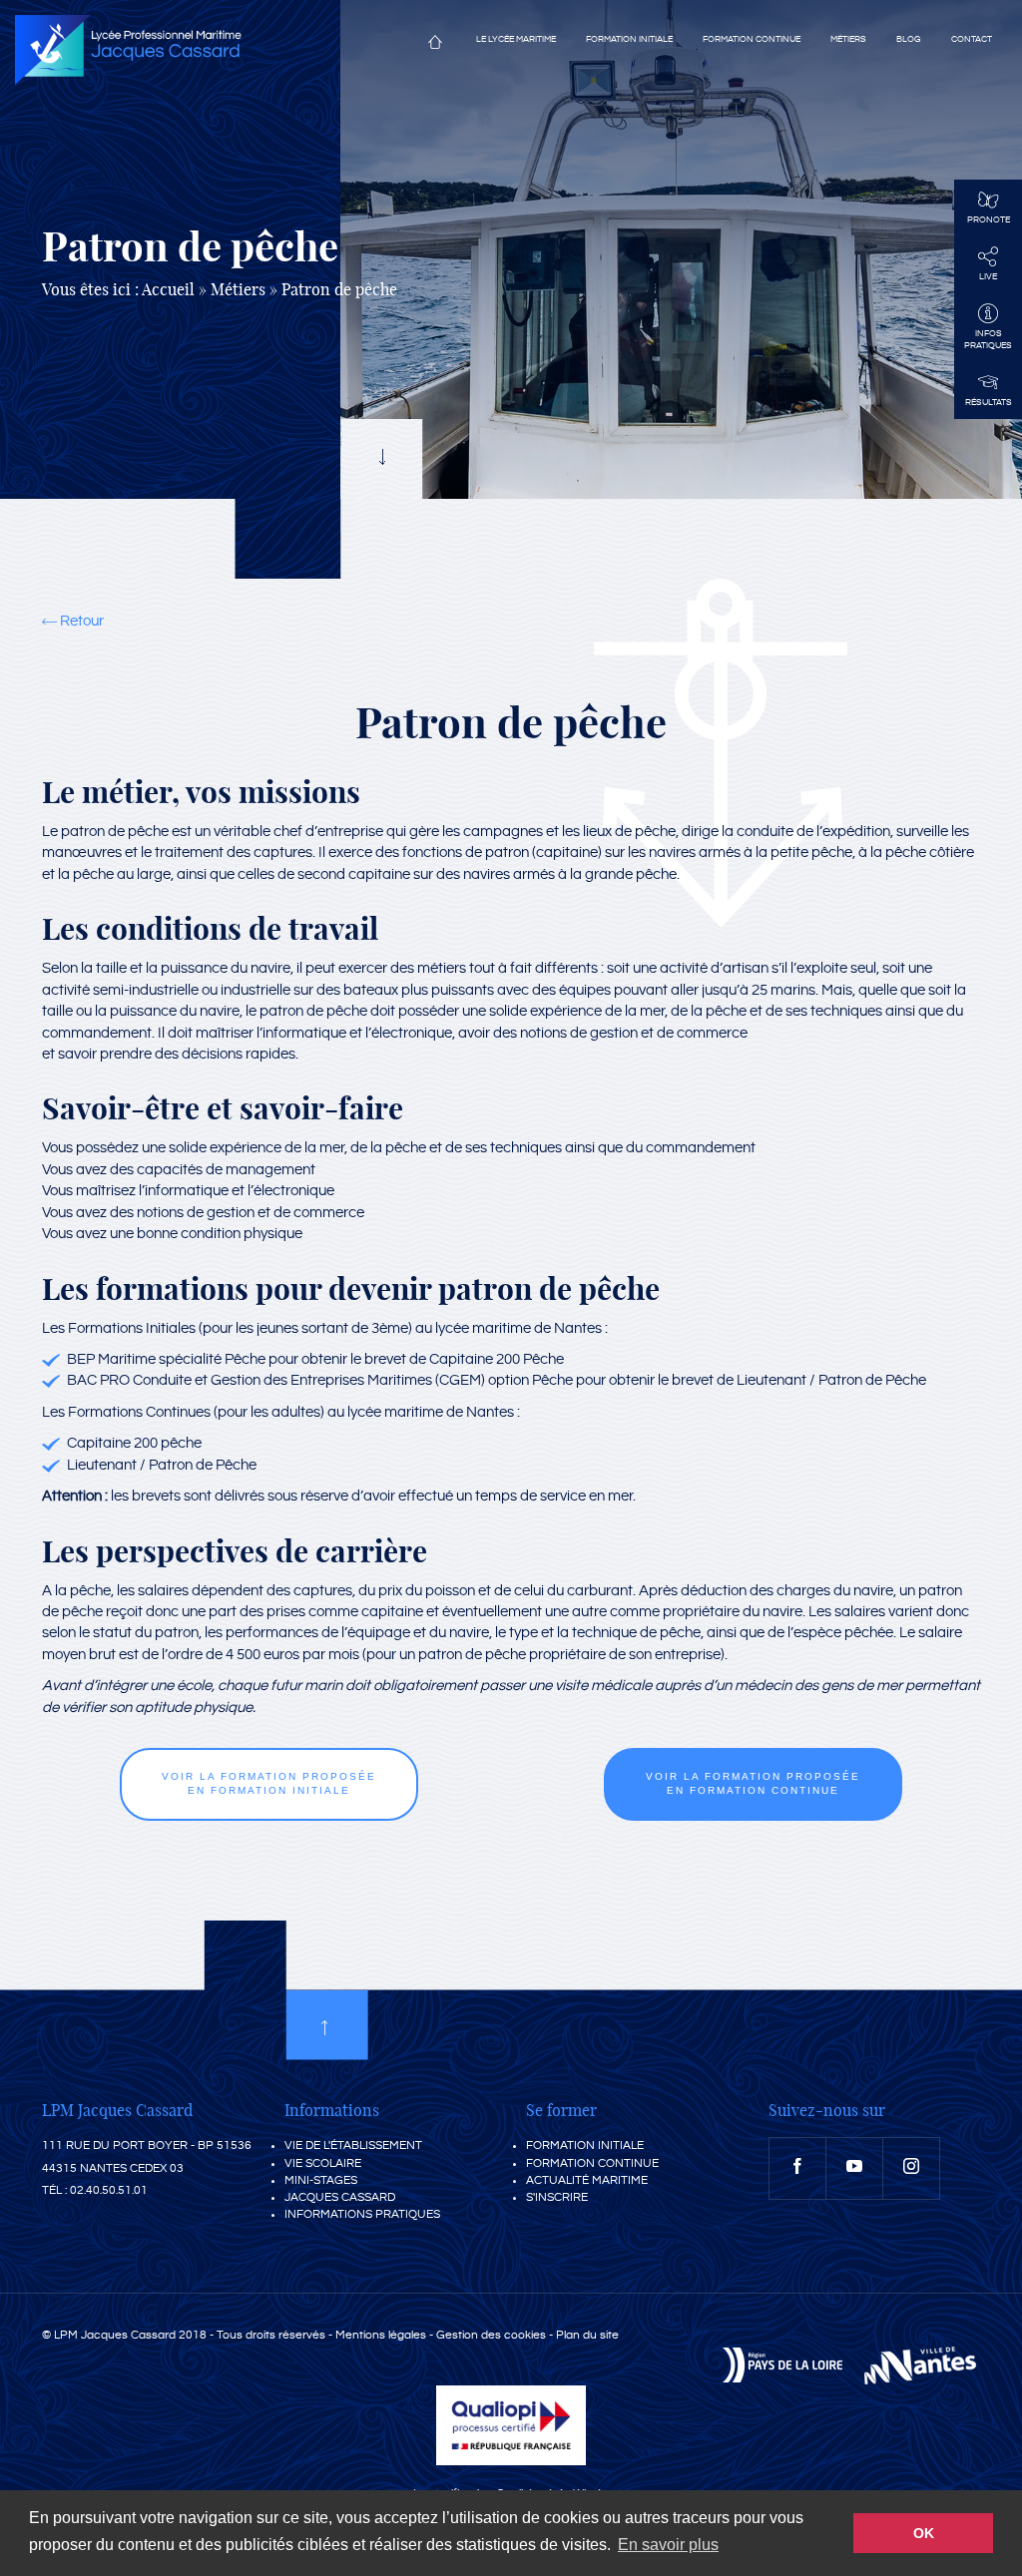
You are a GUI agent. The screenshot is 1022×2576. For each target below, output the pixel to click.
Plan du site (587, 2335)
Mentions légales (381, 2335)
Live (988, 277)
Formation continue (752, 39)
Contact (972, 39)
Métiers (848, 39)
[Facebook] (797, 2168)
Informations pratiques (362, 2214)
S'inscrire (557, 2197)
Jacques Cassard (340, 2197)
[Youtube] (854, 2168)
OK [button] (924, 2533)
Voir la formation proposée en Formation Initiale (269, 1783)
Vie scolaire (323, 2163)
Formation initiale (629, 39)
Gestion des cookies (491, 2335)
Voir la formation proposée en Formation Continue (753, 1783)
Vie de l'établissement (353, 2146)
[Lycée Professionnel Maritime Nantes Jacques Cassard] (128, 50)
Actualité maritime (587, 2180)
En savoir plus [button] (668, 2545)
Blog (909, 39)
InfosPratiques (988, 340)
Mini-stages (321, 2180)
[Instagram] (911, 2168)
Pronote (989, 220)
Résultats (989, 403)
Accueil (435, 46)
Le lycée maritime (516, 39)
